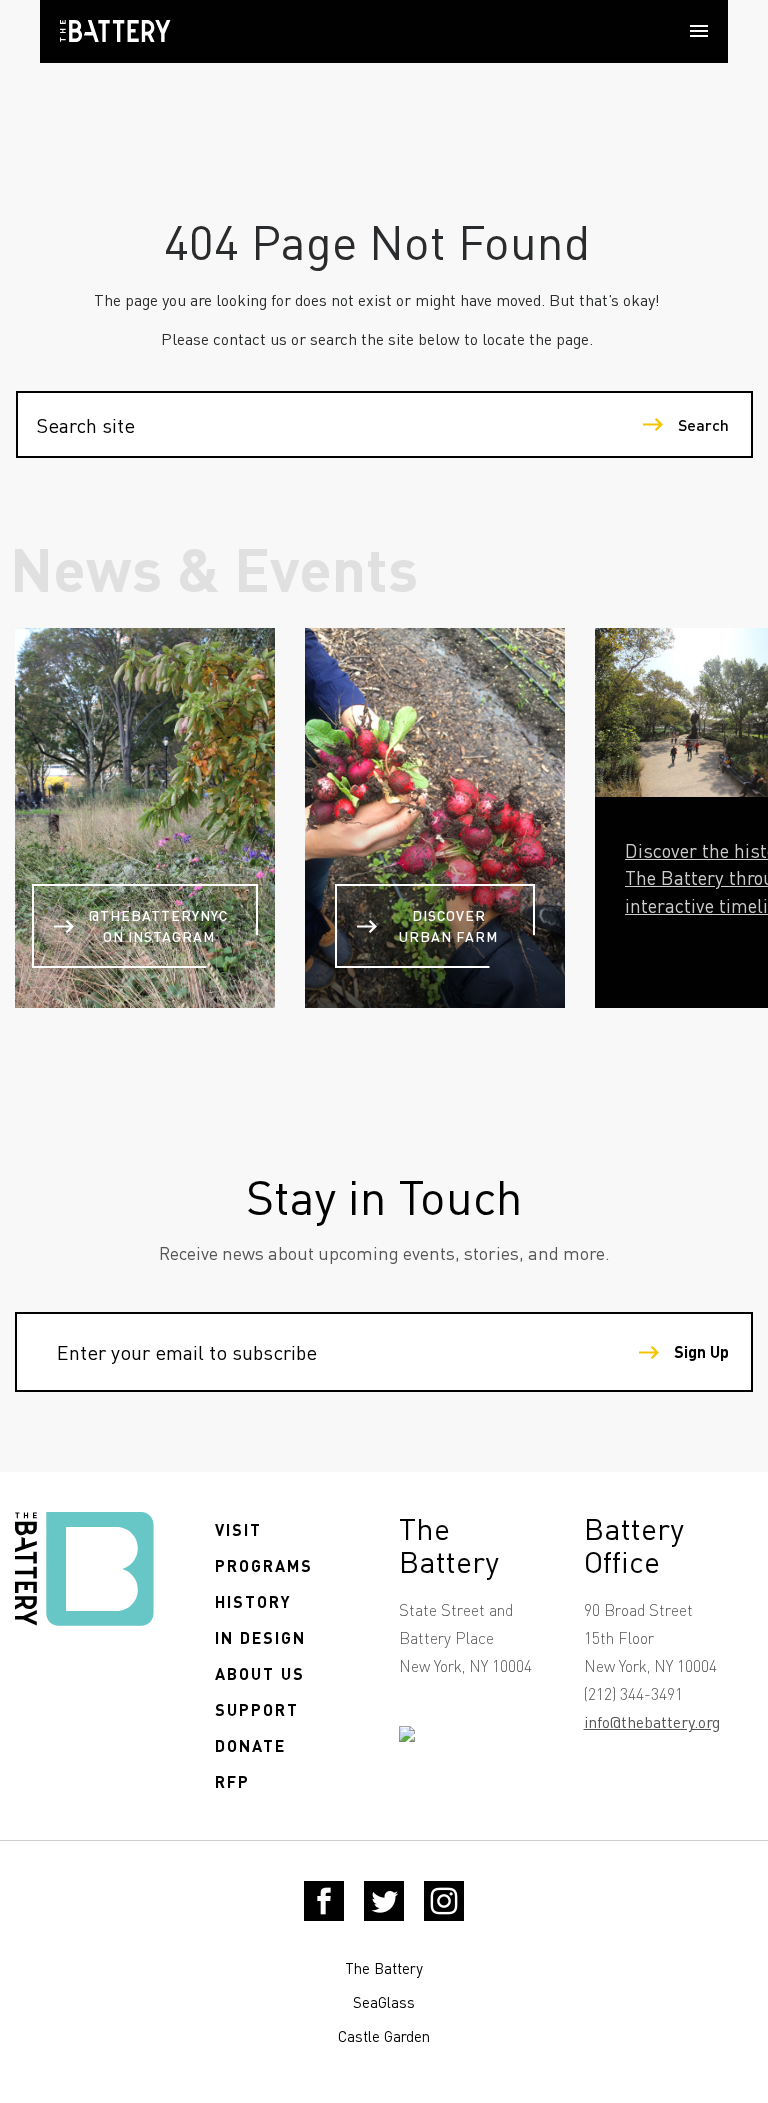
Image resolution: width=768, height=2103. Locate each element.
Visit (238, 1529)
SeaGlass (384, 2002)
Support (257, 1709)
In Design (260, 1637)
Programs (264, 1565)
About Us (260, 1673)
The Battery (384, 1968)
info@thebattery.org (652, 1721)
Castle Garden (384, 2036)
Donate (250, 1745)
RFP (232, 1781)
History (253, 1601)
